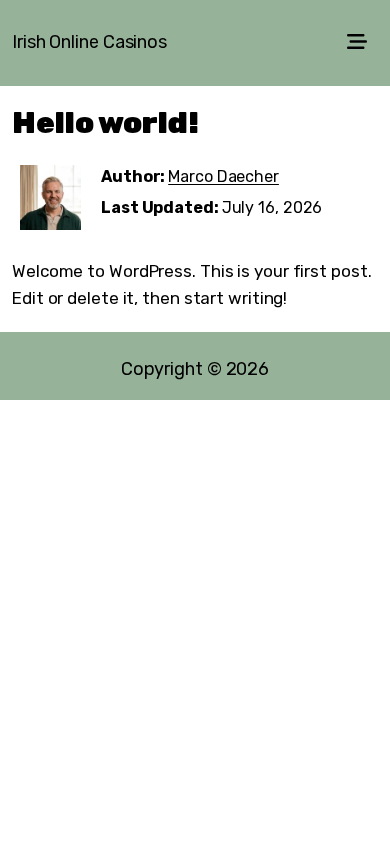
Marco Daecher (223, 176)
